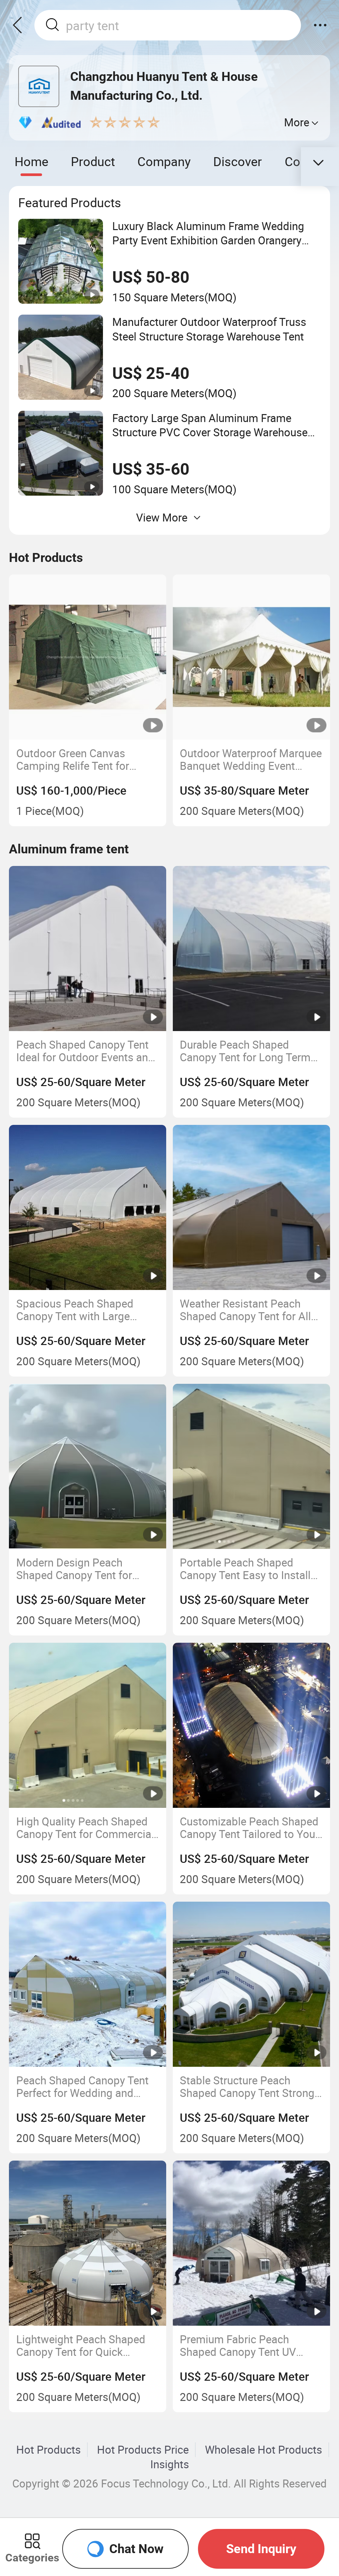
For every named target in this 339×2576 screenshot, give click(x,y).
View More (162, 517)
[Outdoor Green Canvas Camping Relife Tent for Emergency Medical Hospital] (88, 657)
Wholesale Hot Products (264, 2450)
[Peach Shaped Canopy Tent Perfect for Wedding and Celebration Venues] (88, 1984)
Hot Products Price (143, 2450)
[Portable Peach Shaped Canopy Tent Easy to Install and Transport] (251, 1466)
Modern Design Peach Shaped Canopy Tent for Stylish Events (74, 1569)
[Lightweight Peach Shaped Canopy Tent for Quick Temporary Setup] (88, 2243)
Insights (170, 2464)
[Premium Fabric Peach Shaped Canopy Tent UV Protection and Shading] (251, 2243)
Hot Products (48, 2450)
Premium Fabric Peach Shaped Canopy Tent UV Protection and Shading (238, 2346)
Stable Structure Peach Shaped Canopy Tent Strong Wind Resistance (247, 2087)
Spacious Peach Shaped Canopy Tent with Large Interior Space (75, 1310)
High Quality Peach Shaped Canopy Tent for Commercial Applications (85, 1828)
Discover (238, 161)
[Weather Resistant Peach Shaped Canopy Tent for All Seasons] (251, 1207)
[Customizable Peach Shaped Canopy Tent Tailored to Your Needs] (251, 1725)
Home (31, 161)
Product (93, 161)
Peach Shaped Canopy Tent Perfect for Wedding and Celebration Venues (82, 2087)
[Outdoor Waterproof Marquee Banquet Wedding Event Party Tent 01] (251, 657)
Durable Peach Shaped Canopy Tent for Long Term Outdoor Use (245, 1051)
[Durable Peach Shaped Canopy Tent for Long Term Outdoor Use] (251, 949)
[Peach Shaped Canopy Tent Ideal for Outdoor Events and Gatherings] (88, 949)
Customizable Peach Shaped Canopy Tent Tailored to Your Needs (249, 1828)
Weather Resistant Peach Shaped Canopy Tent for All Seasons (245, 1310)
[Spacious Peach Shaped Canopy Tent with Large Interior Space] (88, 1207)
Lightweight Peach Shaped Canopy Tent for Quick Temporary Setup (81, 2346)
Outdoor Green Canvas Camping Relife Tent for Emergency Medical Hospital (86, 760)
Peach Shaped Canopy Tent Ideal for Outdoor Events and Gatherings (85, 1051)
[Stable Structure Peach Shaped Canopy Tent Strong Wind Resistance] (251, 1984)
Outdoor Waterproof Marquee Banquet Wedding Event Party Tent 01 (251, 760)
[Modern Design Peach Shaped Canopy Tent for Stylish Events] (88, 1466)
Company (164, 161)
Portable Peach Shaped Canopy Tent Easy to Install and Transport (245, 1569)
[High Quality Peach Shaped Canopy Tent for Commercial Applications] (88, 1725)
